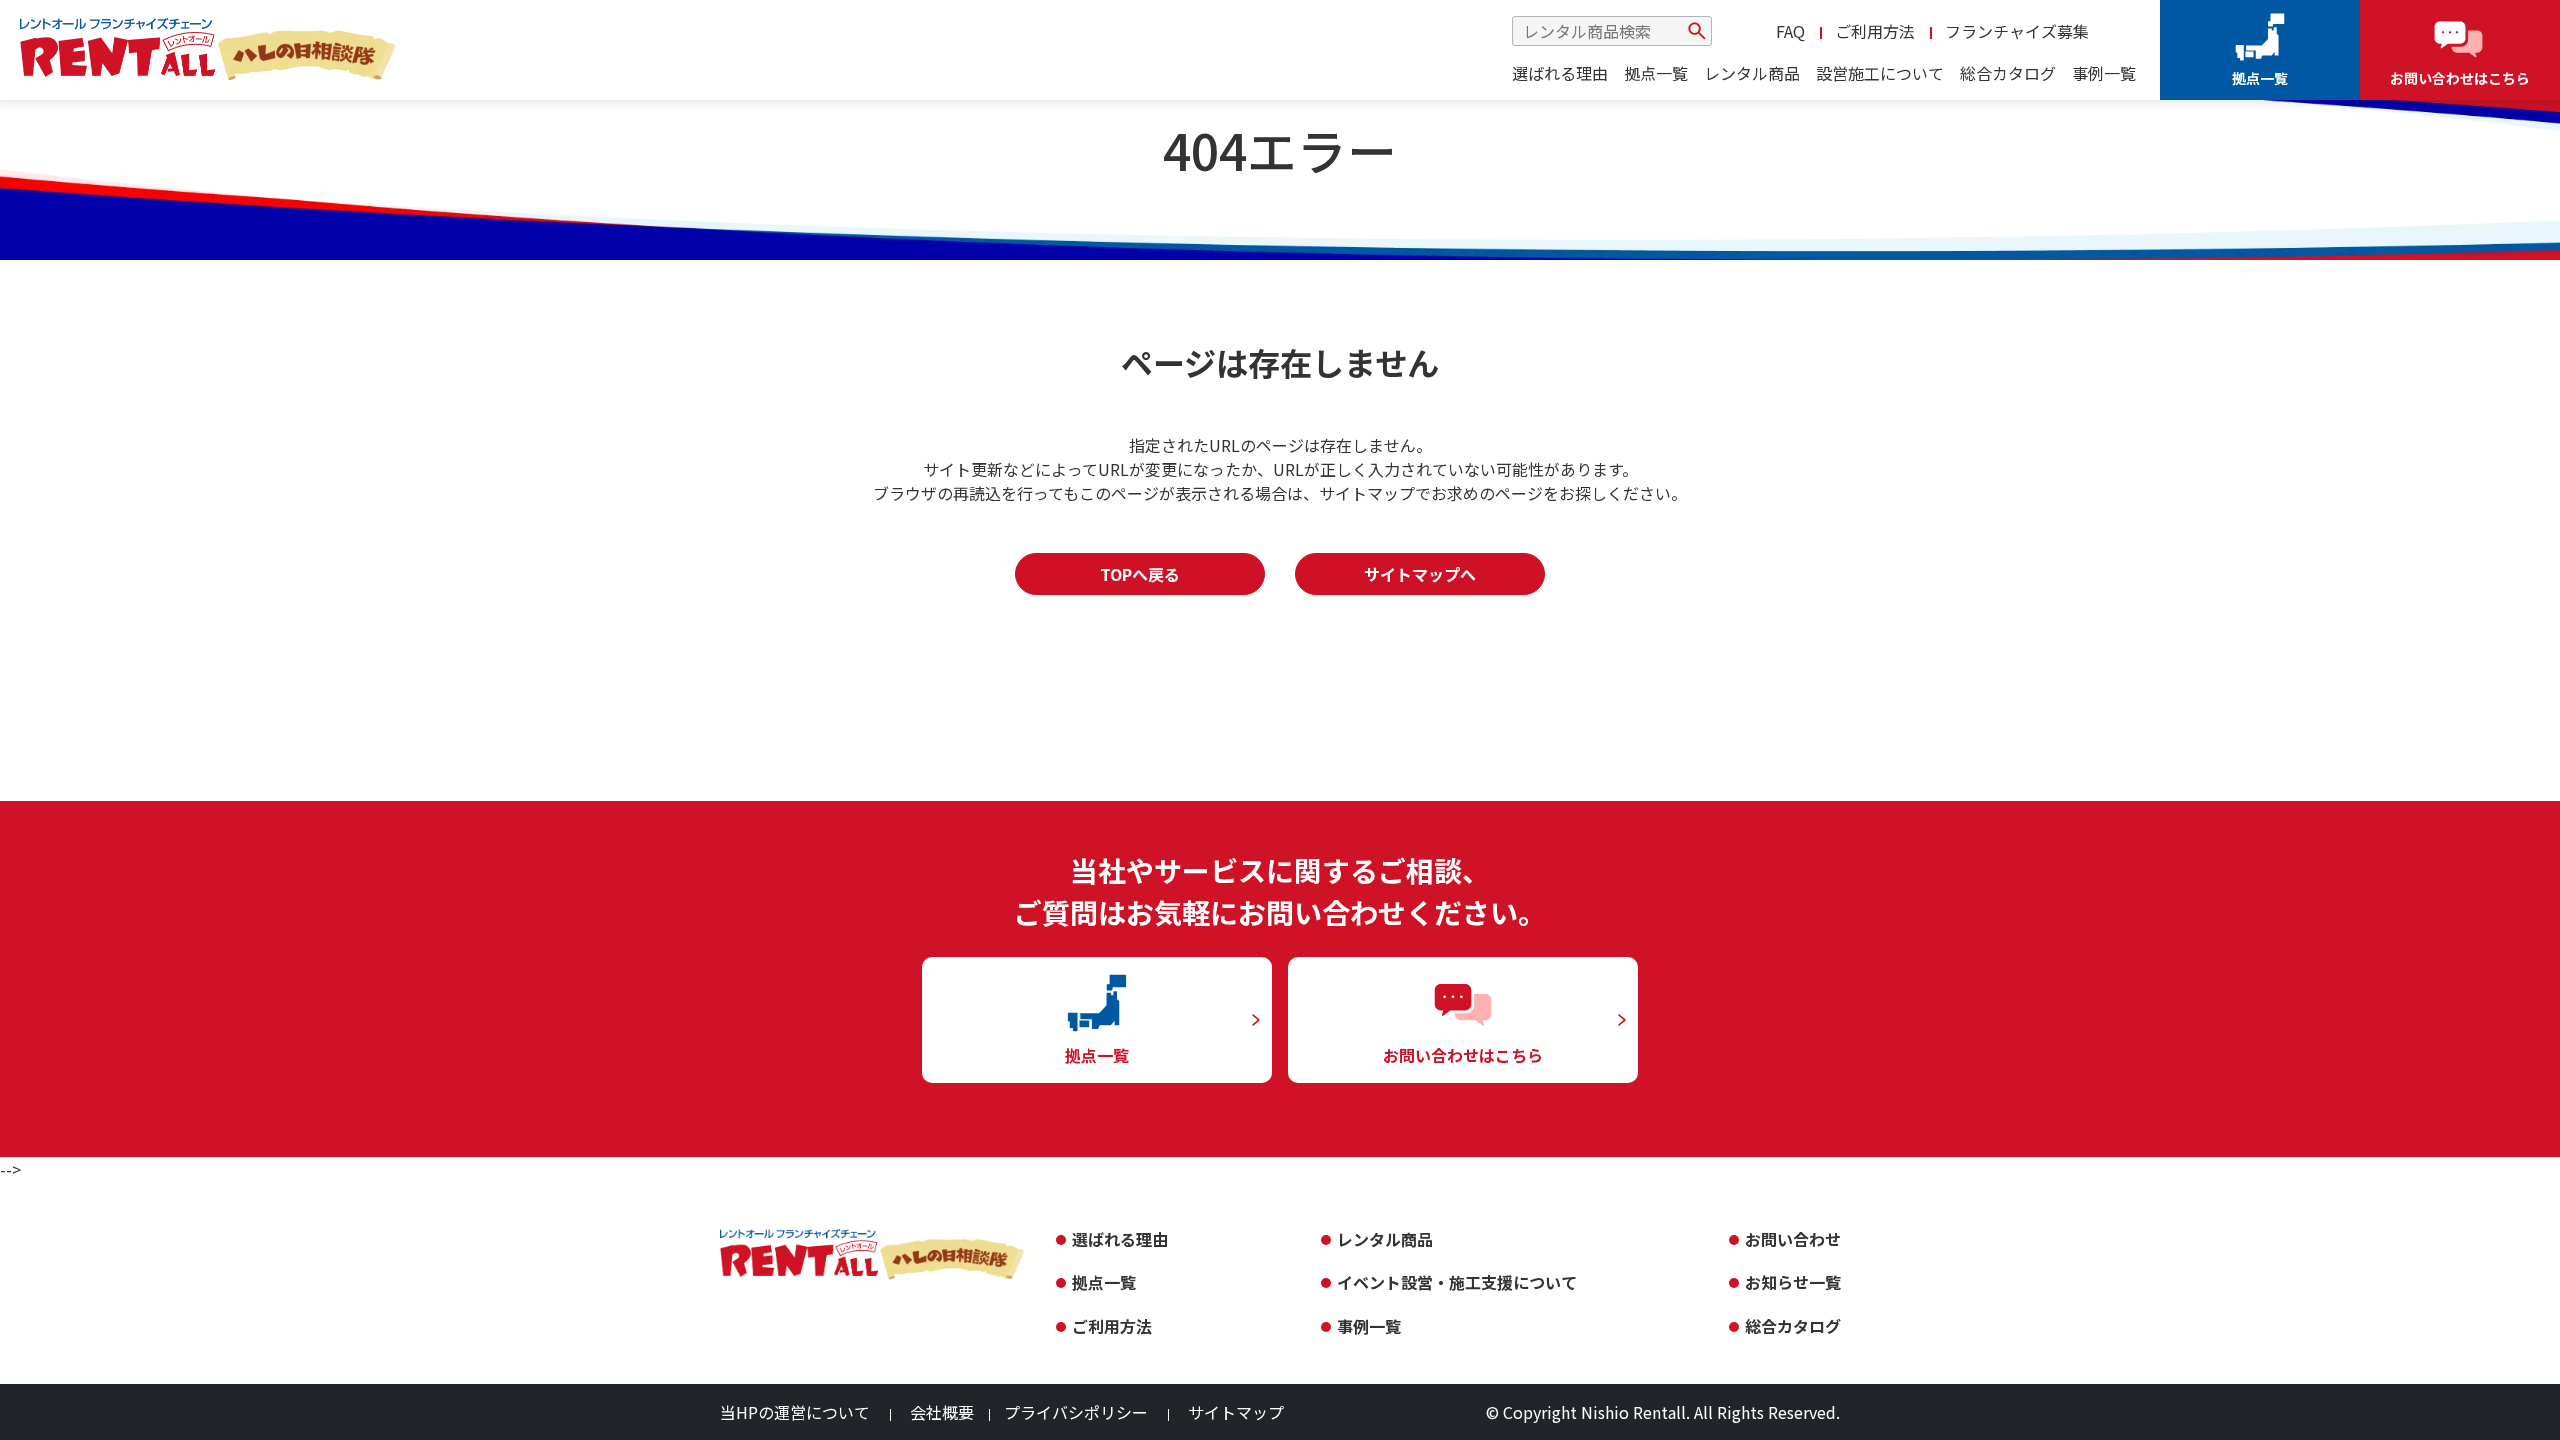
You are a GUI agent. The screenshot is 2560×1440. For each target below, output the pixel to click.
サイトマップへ (1420, 574)
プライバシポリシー (1076, 1412)
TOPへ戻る (1140, 574)
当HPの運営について (795, 1412)
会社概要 (942, 1412)
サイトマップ (1236, 1412)
